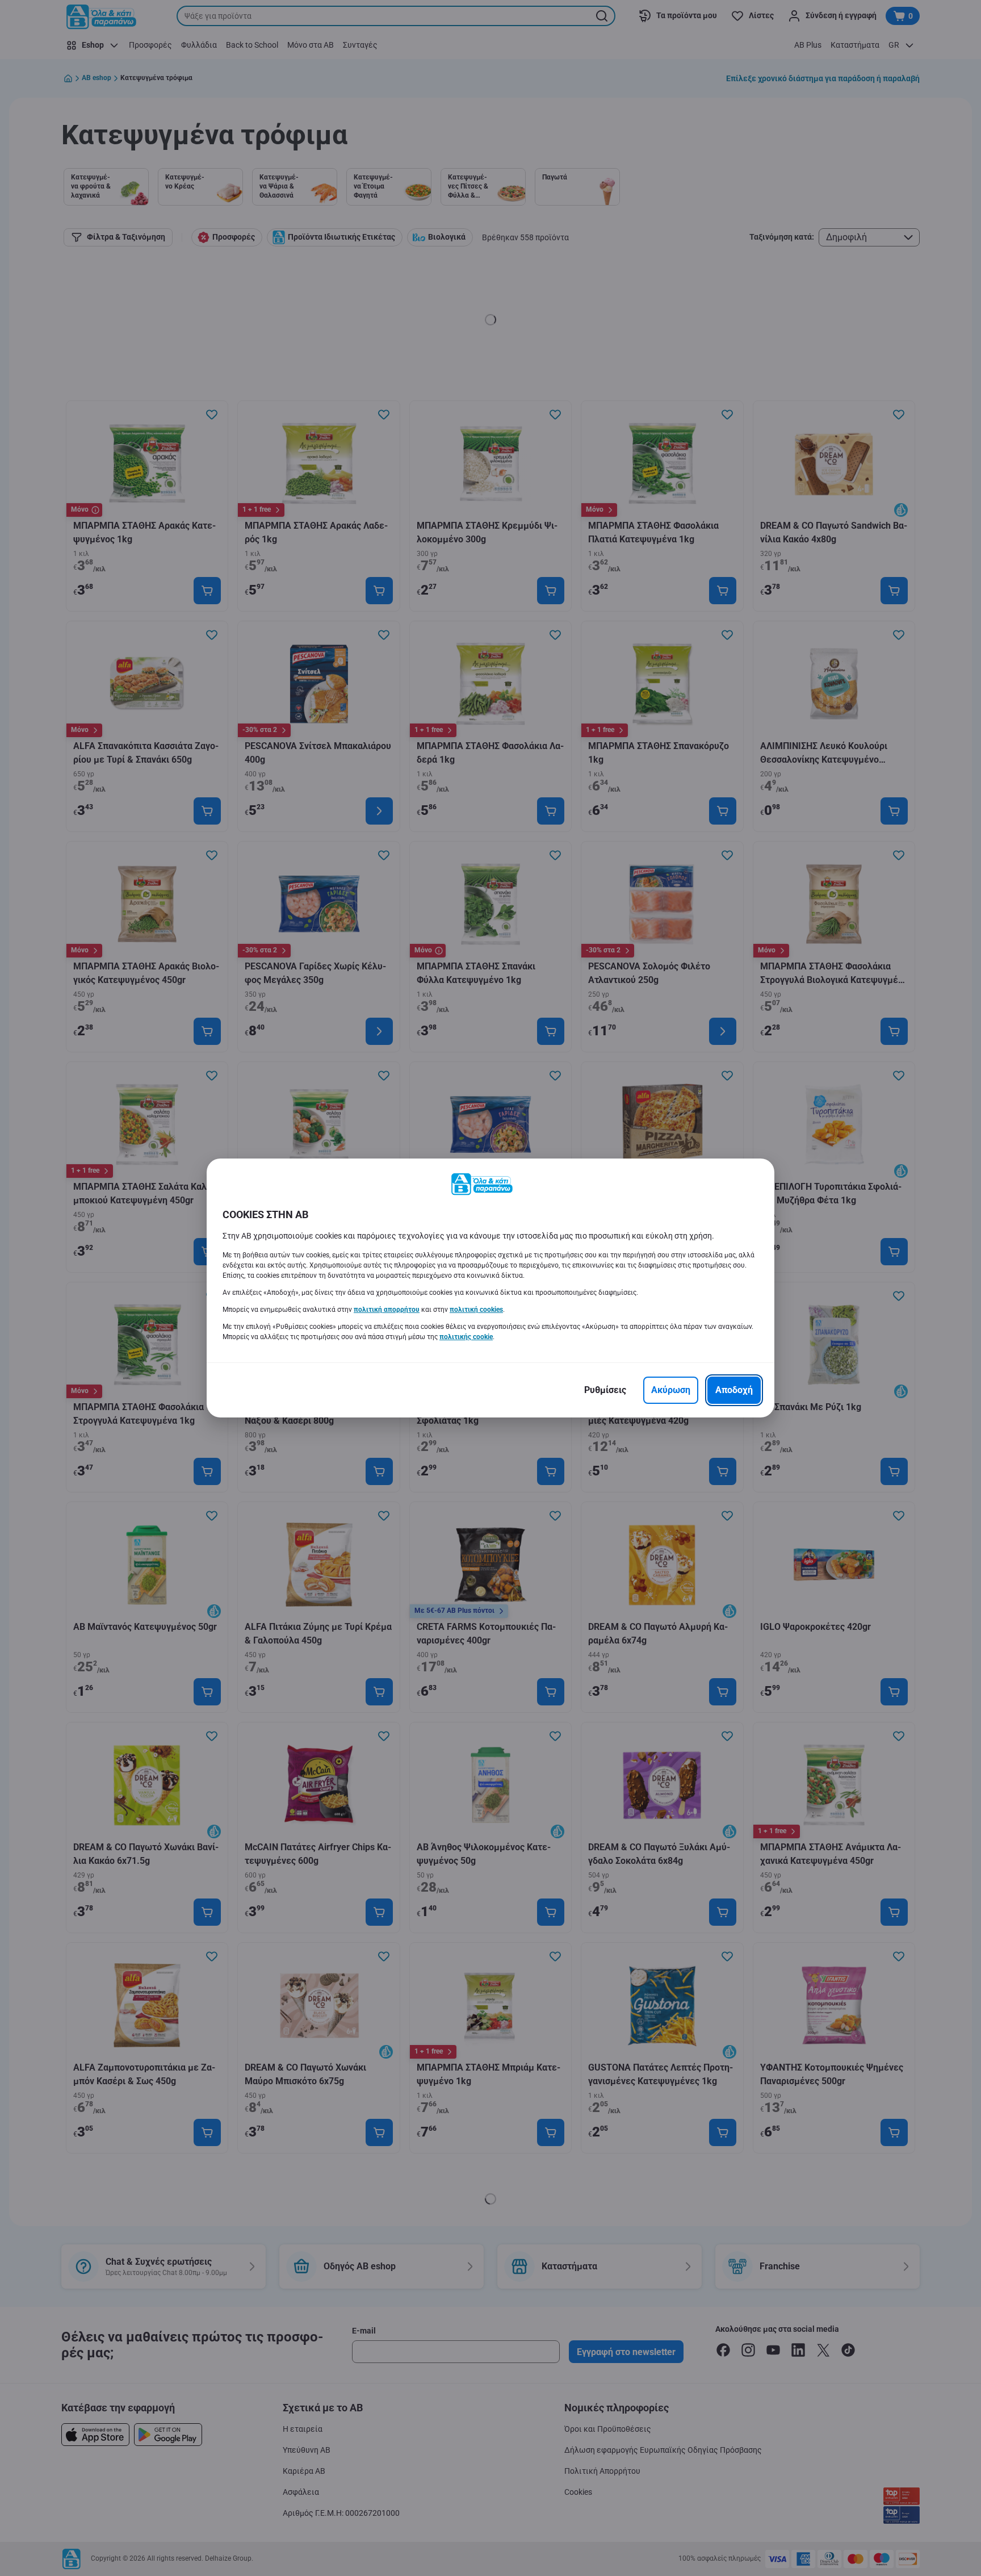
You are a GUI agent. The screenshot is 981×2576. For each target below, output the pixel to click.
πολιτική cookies (476, 1310)
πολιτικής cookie (466, 1337)
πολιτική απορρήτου (387, 1310)
